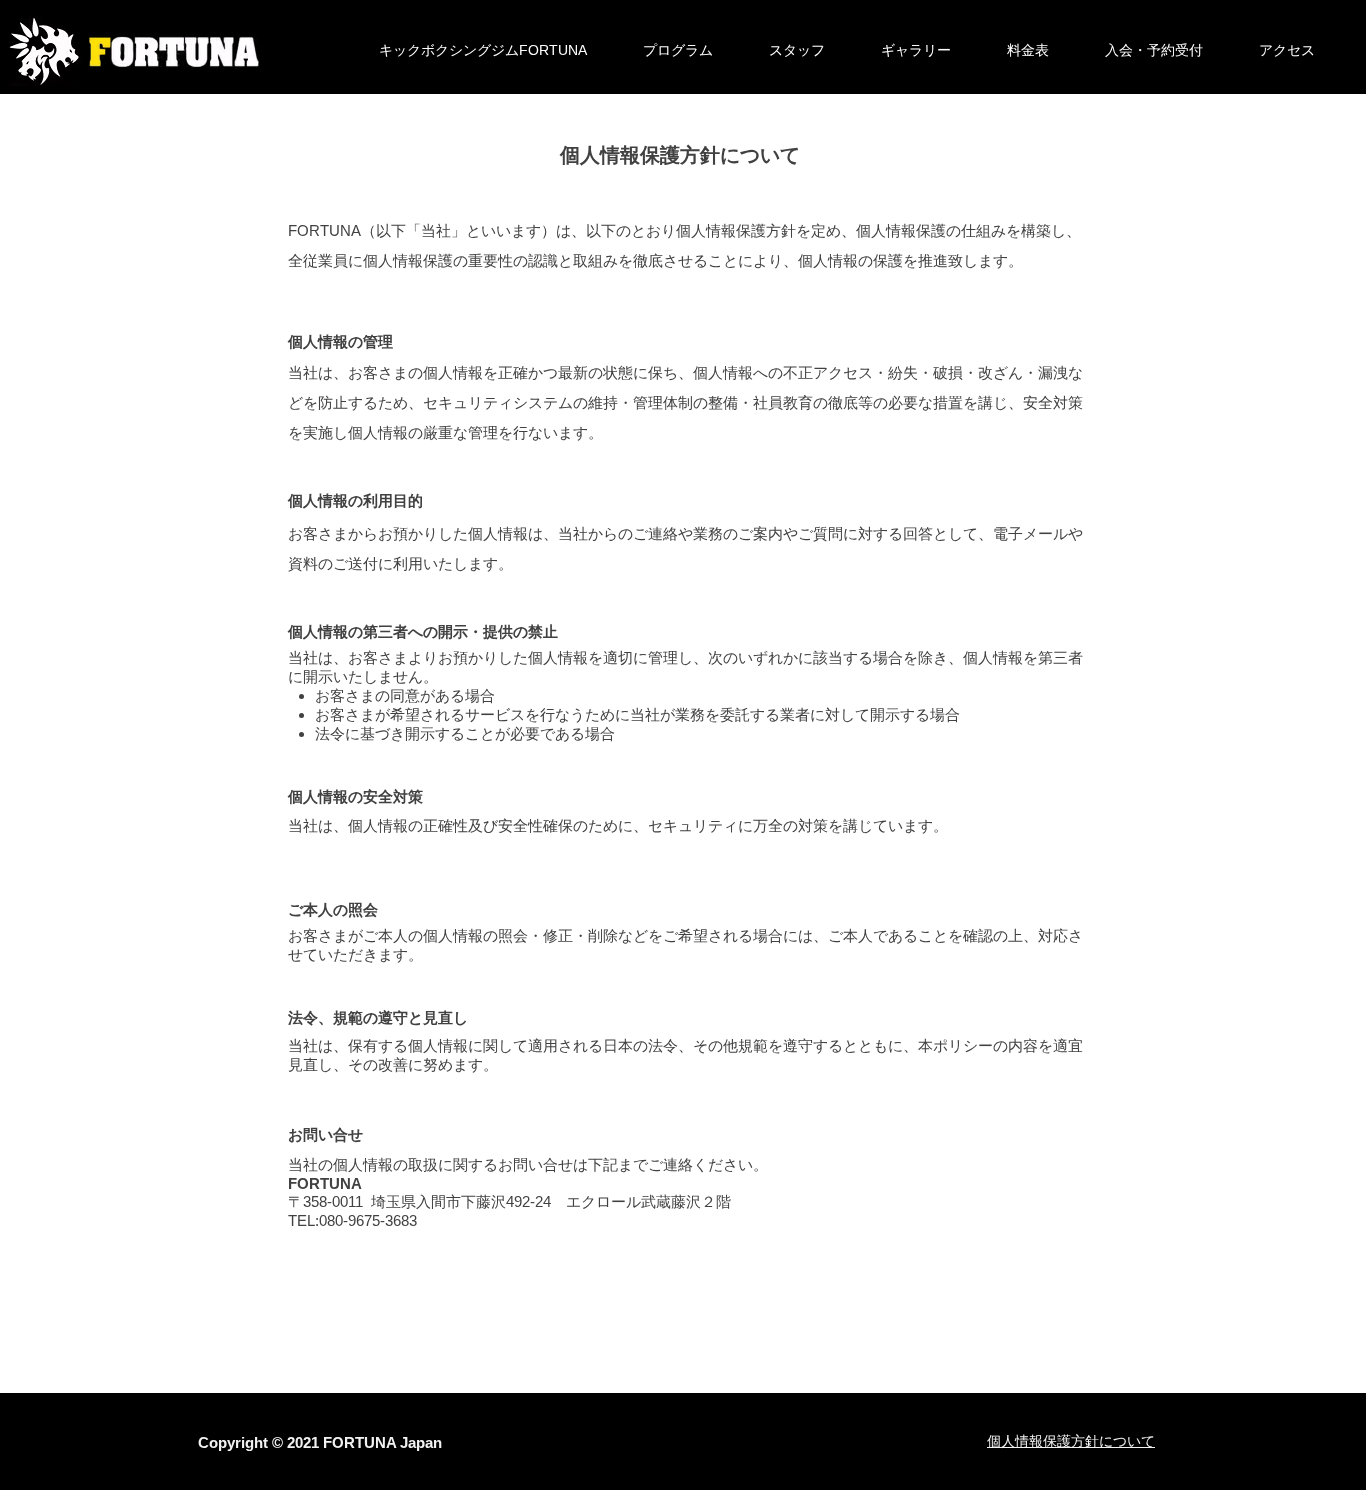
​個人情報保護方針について (1071, 1441)
